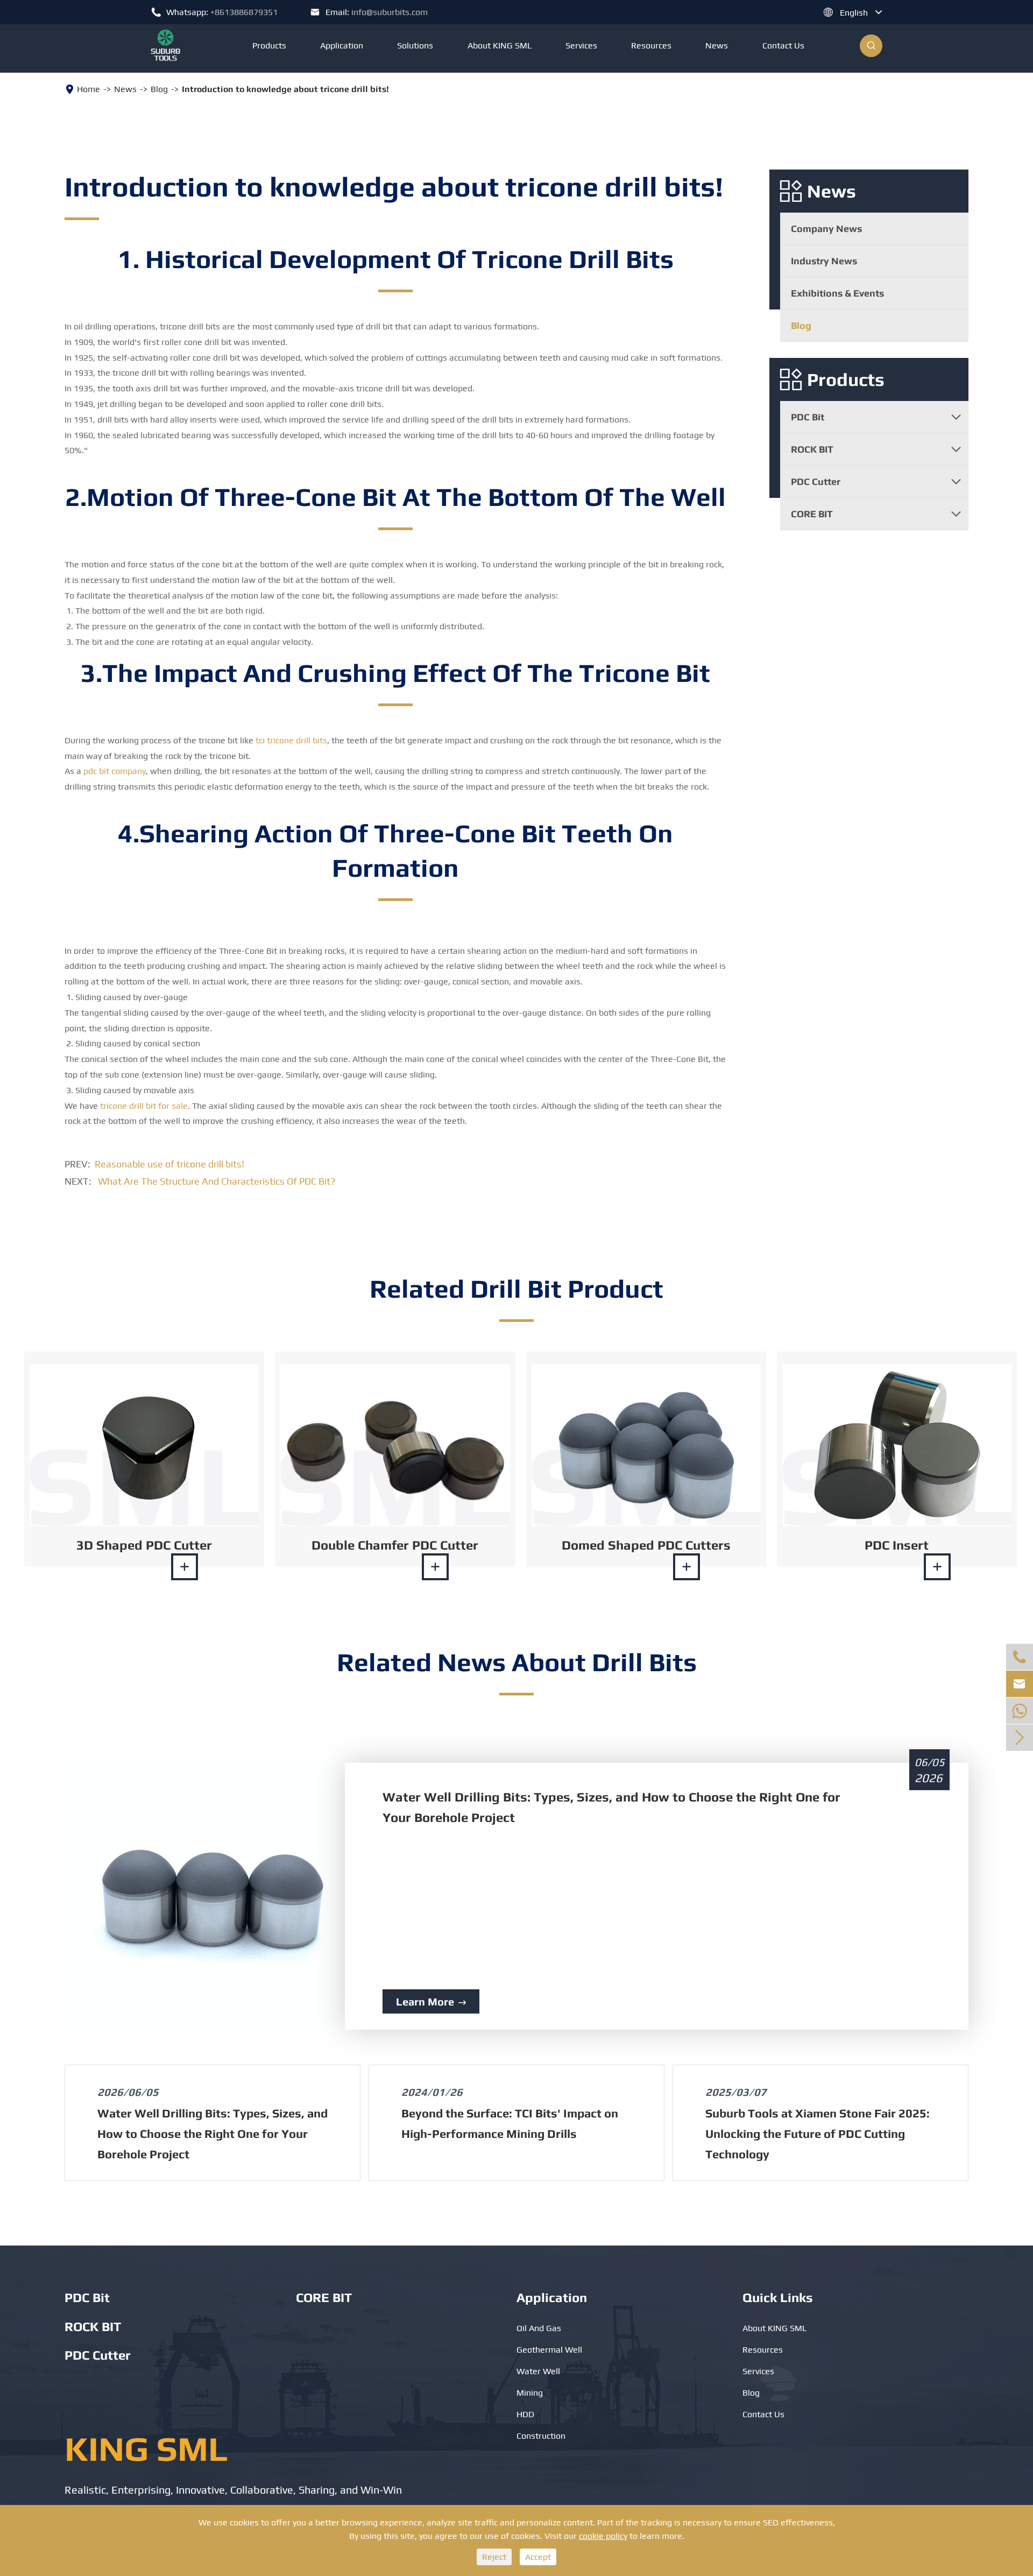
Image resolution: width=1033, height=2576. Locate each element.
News (717, 45)
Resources (651, 45)
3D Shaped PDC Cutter (144, 1545)
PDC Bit (808, 417)
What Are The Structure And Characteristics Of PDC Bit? (217, 1181)
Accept (538, 2557)
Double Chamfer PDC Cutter (395, 1545)
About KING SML (500, 45)
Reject (494, 2557)
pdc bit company (115, 771)
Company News (826, 228)
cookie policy (603, 2536)
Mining (530, 2393)
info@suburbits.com (390, 12)
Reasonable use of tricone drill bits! (169, 1164)
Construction (541, 2436)
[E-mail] (1020, 1711)
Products (269, 45)
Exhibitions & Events (837, 293)
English (854, 13)
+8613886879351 (244, 12)
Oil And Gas (539, 2328)
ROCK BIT (812, 449)
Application (342, 45)
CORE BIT (812, 514)
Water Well (538, 2371)
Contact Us (783, 45)
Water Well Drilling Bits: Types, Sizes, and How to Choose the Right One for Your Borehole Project (611, 1807)
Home (89, 89)
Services (581, 45)
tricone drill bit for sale (144, 1106)
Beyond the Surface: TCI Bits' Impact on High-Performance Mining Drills (510, 2123)
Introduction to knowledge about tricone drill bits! (285, 89)
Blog (159, 89)
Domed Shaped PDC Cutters (646, 1545)
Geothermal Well (549, 2350)
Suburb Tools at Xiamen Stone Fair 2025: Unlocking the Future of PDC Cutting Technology (818, 2134)
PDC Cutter (816, 481)
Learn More (431, 2001)
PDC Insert (897, 1545)
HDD (525, 2414)
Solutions (415, 45)
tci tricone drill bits (291, 740)
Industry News (824, 261)
